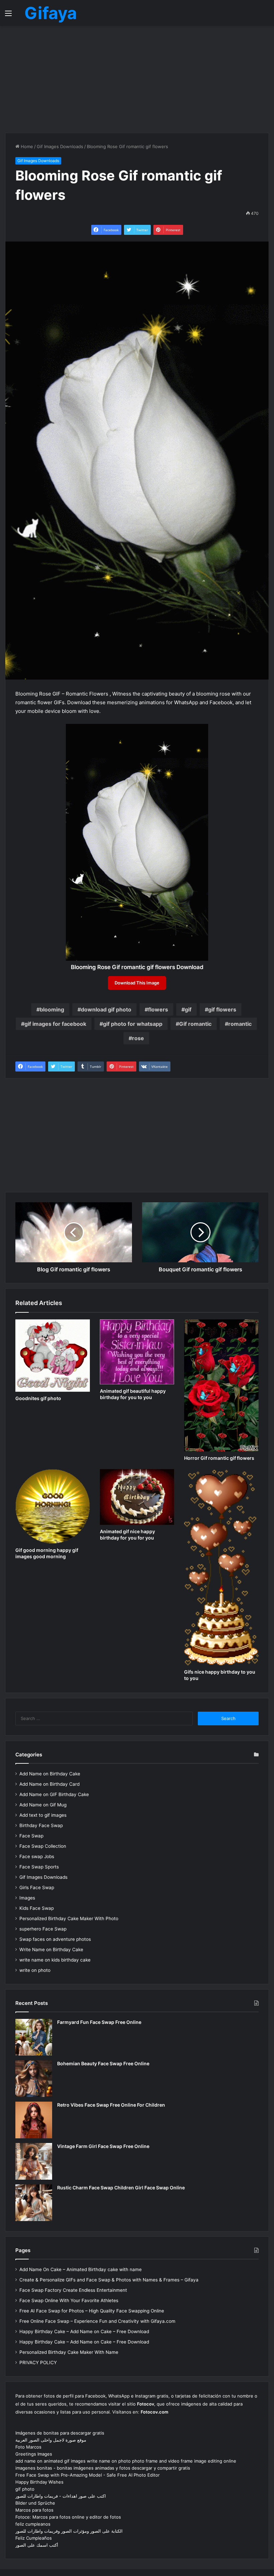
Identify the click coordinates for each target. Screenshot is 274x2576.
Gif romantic (195, 1024)
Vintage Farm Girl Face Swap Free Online (103, 2146)
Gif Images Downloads (60, 146)
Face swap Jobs (37, 1856)
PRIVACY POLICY (38, 2363)
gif (188, 1009)
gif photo (25, 2489)
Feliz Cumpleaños (34, 2538)
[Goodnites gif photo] (53, 1356)
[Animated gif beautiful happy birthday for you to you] (137, 1352)
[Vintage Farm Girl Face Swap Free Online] (34, 2161)
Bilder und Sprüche (35, 2503)
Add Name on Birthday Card (49, 1784)
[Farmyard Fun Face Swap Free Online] (34, 2037)
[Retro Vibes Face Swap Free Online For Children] (34, 2120)
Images (27, 1898)
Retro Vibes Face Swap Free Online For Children (111, 2105)
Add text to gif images (43, 1815)
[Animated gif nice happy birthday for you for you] (137, 1497)
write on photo (35, 1970)
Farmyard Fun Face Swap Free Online (99, 2022)
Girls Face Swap (37, 1887)
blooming (52, 1009)
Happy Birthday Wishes (39, 2482)
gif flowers (222, 1009)
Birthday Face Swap (41, 1825)
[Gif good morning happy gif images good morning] (53, 1506)
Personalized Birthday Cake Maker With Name (69, 2352)
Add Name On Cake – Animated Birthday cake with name (81, 2269)
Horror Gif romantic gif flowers (219, 1458)
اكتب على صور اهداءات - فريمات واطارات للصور (61, 2496)
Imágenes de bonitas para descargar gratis (60, 2433)
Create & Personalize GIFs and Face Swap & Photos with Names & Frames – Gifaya (109, 2280)
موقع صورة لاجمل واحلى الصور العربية (51, 2440)
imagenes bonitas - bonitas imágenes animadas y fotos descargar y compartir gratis (103, 2468)
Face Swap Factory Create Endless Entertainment (73, 2290)
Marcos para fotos (34, 2510)
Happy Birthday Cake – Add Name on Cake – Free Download (84, 2331)
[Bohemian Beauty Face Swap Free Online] (34, 2079)
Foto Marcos (28, 2447)
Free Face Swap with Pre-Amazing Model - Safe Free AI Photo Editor (88, 2475)
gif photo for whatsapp (133, 1024)
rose (138, 1038)
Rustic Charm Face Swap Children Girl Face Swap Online (121, 2188)
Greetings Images (34, 2454)
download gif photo (106, 1009)
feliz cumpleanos (33, 2524)
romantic (240, 1024)
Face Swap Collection (43, 1846)
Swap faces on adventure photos (55, 1939)
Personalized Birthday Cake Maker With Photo (69, 1918)
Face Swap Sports (39, 1867)
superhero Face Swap (43, 1929)
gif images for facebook (55, 1024)
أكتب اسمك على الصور (37, 2545)
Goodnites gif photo (38, 1398)
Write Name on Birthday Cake (51, 1950)
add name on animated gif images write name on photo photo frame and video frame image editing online (126, 2461)
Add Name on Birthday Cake (50, 1774)
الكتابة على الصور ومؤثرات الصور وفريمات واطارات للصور (69, 2531)
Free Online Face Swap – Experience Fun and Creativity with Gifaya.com (97, 2321)
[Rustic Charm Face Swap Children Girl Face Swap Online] (34, 2203)
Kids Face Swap (37, 1908)
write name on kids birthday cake (55, 1960)
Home (26, 146)
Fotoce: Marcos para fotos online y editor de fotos (68, 2517)
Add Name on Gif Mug (43, 1805)
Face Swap (31, 1836)
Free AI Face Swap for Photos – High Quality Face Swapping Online (92, 2311)
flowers (158, 1009)
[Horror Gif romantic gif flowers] (221, 1385)
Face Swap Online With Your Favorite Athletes (69, 2300)
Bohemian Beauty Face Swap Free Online (103, 2063)
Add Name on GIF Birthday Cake (54, 1794)
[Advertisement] (137, 79)
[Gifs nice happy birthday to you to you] (221, 1567)
